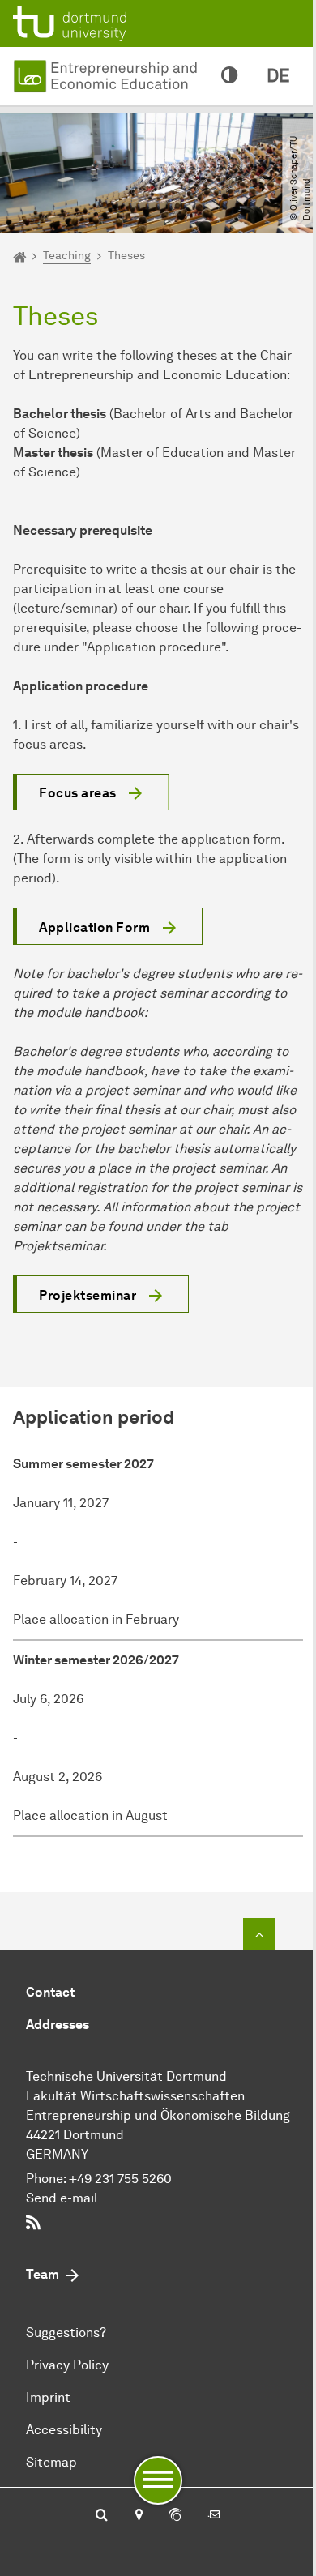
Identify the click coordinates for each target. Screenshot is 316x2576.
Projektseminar (88, 1295)
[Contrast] (229, 76)
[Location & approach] (138, 2516)
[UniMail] (214, 2516)
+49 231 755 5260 (120, 2179)
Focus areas (78, 793)
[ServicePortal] (175, 2516)
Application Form (94, 927)
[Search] (102, 2516)
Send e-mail (62, 2198)
